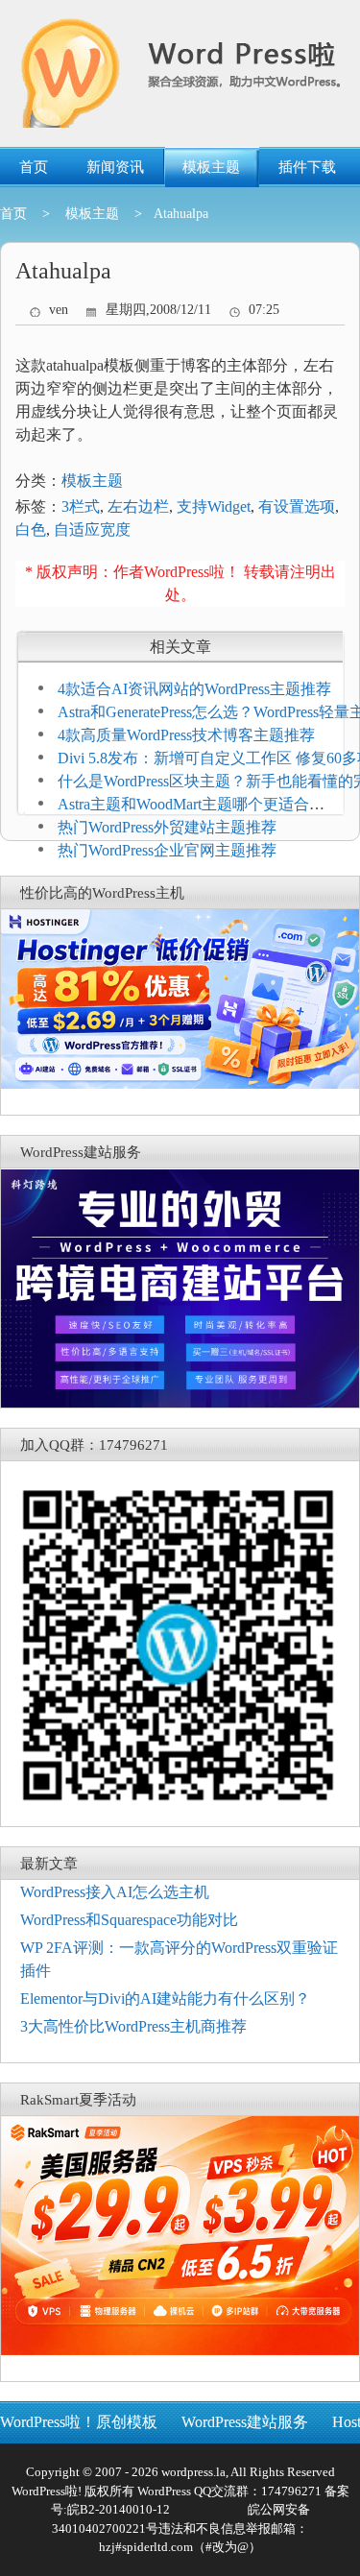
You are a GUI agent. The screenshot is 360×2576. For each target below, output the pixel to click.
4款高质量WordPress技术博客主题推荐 (186, 735)
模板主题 (211, 167)
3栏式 (81, 506)
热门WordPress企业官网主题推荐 (167, 850)
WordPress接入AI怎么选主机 (115, 1892)
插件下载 (307, 167)
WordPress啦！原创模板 (79, 2422)
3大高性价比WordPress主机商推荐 (133, 2026)
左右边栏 (138, 506)
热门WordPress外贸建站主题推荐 (167, 827)
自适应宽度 (92, 530)
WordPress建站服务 (245, 2422)
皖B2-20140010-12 (119, 2509)
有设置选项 (297, 506)
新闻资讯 (115, 167)
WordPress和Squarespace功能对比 (129, 1920)
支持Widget (214, 506)
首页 (34, 167)
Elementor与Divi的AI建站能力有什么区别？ (165, 1998)
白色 (31, 530)
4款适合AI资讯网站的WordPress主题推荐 (194, 689)
